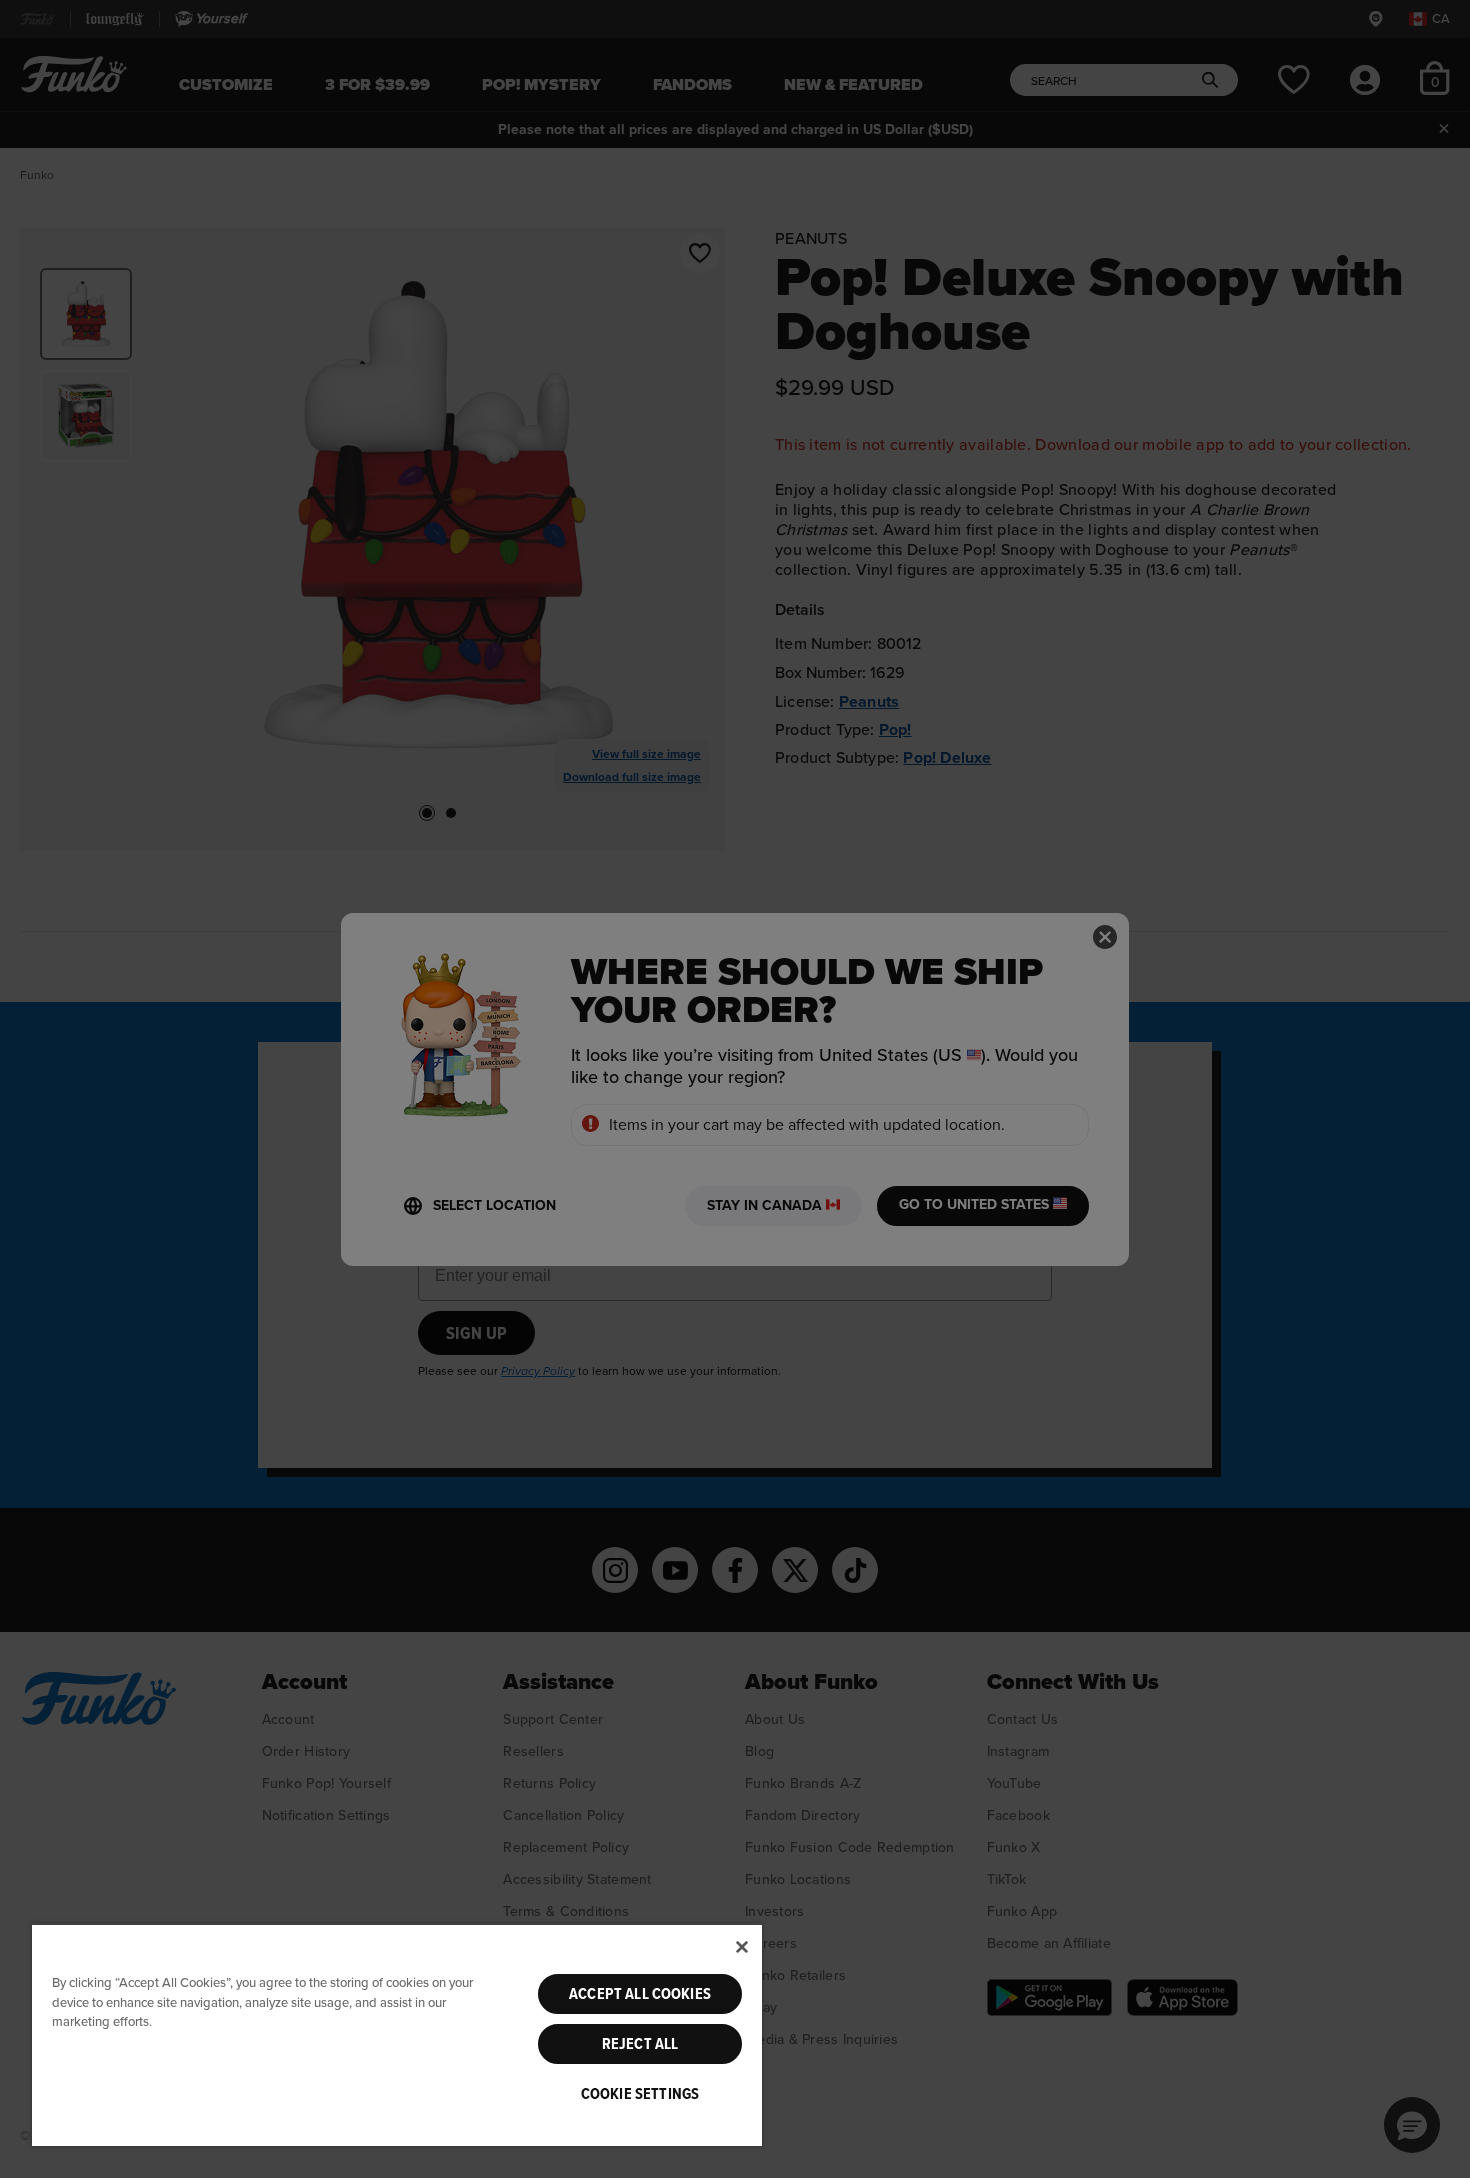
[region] (397, 2034)
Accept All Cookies (640, 1994)
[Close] (742, 1947)
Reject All (640, 2044)
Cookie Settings (640, 2094)
